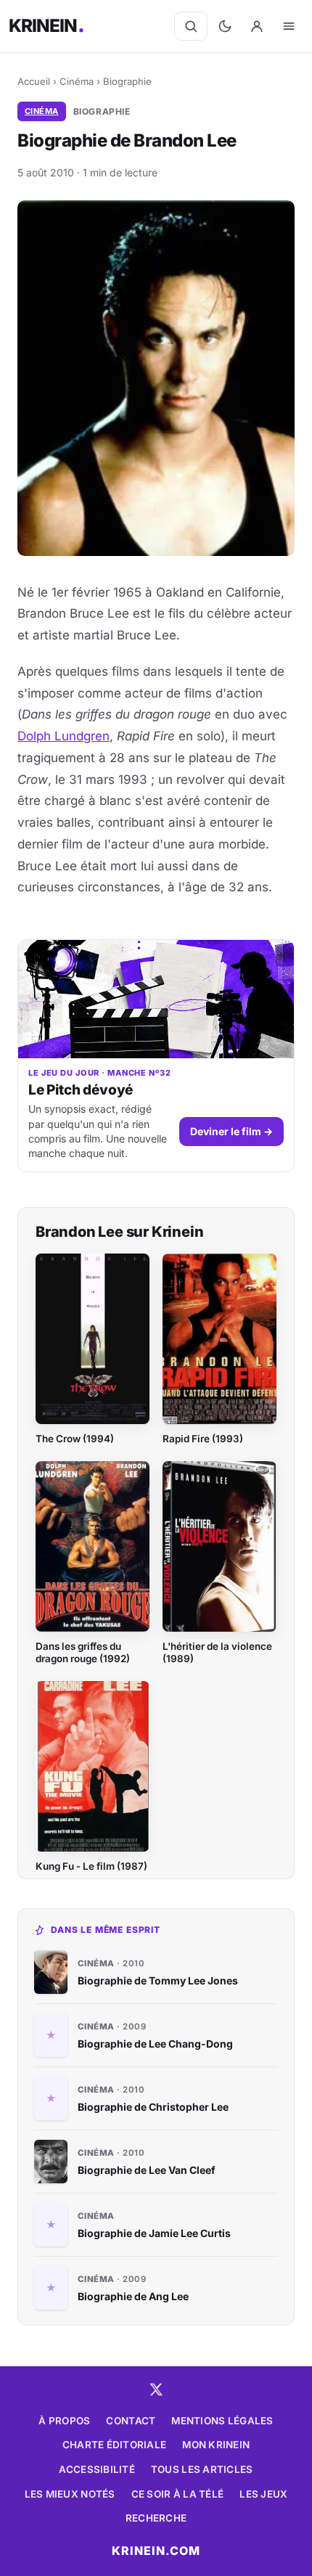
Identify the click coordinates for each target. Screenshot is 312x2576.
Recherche (156, 2518)
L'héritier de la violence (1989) (217, 1652)
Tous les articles (202, 2469)
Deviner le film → (231, 1131)
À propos (64, 2421)
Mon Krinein (216, 2445)
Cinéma (77, 81)
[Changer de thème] (225, 26)
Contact (131, 2421)
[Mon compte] (257, 26)
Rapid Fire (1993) (203, 1439)
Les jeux (263, 2494)
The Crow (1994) (75, 1439)
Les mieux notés (70, 2494)
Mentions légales (222, 2421)
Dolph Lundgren (63, 736)
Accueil (34, 81)
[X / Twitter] (156, 2389)
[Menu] (289, 26)
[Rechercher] (191, 26)
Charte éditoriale (115, 2445)
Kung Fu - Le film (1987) (91, 1866)
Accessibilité (97, 2469)
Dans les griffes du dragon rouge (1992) (83, 1652)
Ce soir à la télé (178, 2494)
